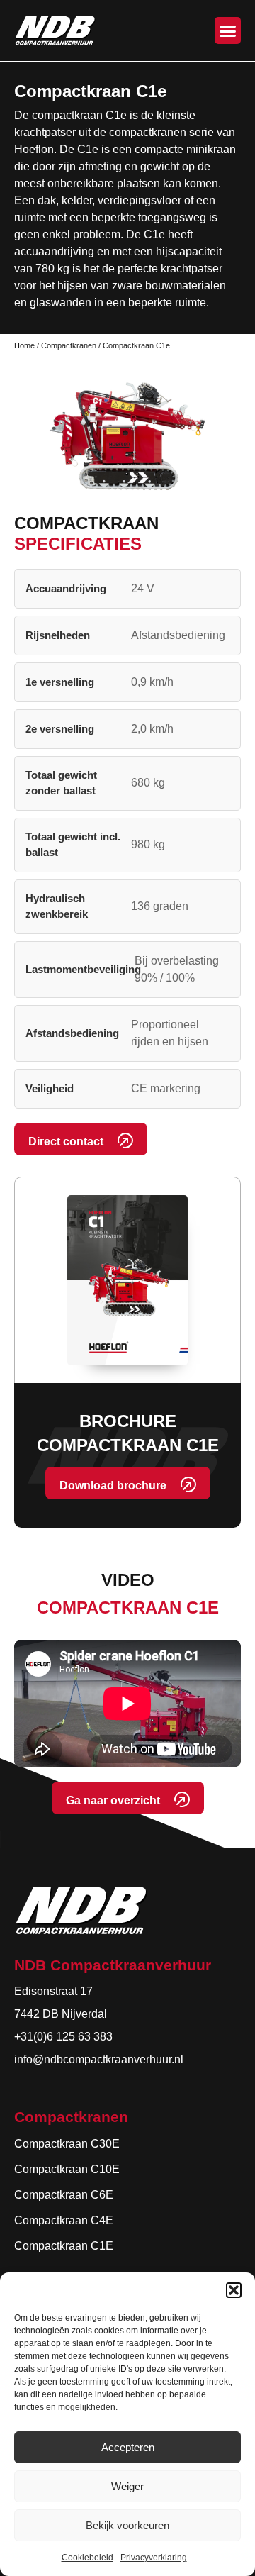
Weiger (127, 2486)
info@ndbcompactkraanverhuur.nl (99, 2059)
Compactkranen (69, 345)
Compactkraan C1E (64, 2246)
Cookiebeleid (87, 2558)
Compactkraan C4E (64, 2220)
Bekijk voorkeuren (127, 2525)
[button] (234, 2290)
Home (24, 345)
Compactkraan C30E (67, 2144)
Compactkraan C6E (64, 2195)
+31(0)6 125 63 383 (63, 2037)
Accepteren (128, 2447)
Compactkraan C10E (67, 2169)
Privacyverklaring (154, 2558)
